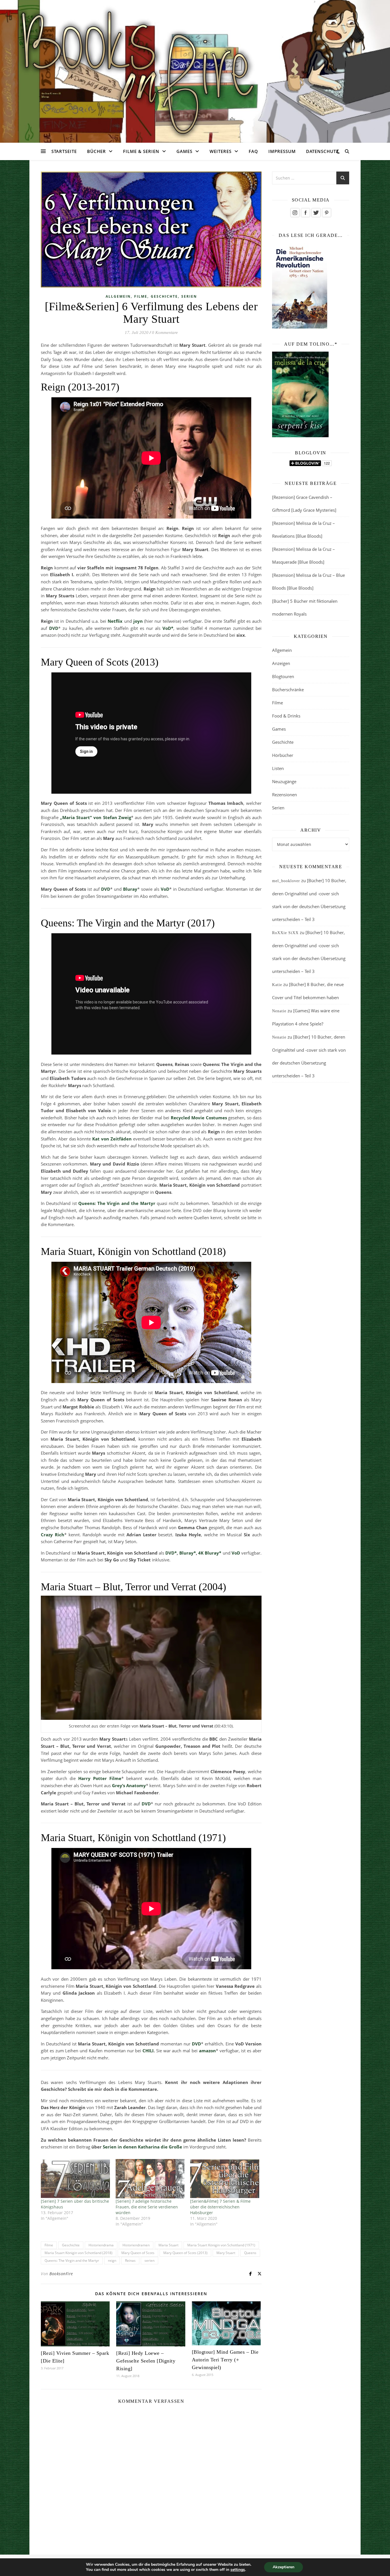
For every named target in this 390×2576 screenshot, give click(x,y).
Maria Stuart (168, 2245)
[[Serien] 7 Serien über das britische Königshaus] (75, 2179)
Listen (278, 768)
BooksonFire (61, 2274)
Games (184, 151)
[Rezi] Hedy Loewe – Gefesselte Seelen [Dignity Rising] (146, 2361)
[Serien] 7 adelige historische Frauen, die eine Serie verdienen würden (147, 2207)
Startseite (64, 151)
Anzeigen (281, 663)
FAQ (253, 151)
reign (112, 2260)
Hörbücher (283, 755)
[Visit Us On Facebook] (305, 213)
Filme (141, 296)
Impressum (282, 151)
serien (149, 2260)
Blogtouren (283, 676)
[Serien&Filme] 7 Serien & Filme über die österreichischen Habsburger (220, 2207)
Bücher (97, 151)
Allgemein (118, 296)
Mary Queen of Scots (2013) (185, 2253)
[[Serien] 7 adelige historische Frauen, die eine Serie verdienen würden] (150, 2179)
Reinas (130, 2260)
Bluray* (188, 1553)
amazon (207, 2051)
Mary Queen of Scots (138, 2253)
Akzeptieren (284, 2567)
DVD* (171, 1553)
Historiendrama (101, 2245)
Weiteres (221, 151)
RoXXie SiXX (285, 933)
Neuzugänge (284, 781)
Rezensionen (285, 795)
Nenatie (279, 1011)
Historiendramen (136, 2245)
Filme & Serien (141, 151)
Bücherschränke (288, 690)
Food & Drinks (286, 716)
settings (238, 2570)
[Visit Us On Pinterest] (326, 213)
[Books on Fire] (195, 68)
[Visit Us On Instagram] (295, 213)
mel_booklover (286, 881)
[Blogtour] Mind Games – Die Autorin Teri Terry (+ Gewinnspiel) (225, 2360)
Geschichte (164, 296)
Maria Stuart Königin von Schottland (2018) (79, 2253)
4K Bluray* (210, 1553)
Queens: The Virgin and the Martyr (72, 2260)
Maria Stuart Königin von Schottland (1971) (221, 2245)
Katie (277, 985)
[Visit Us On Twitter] (316, 213)
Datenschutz (322, 151)
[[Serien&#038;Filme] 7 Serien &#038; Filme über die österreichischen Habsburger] (225, 2179)
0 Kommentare (165, 332)
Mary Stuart (226, 2253)
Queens (250, 2253)
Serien (189, 296)
